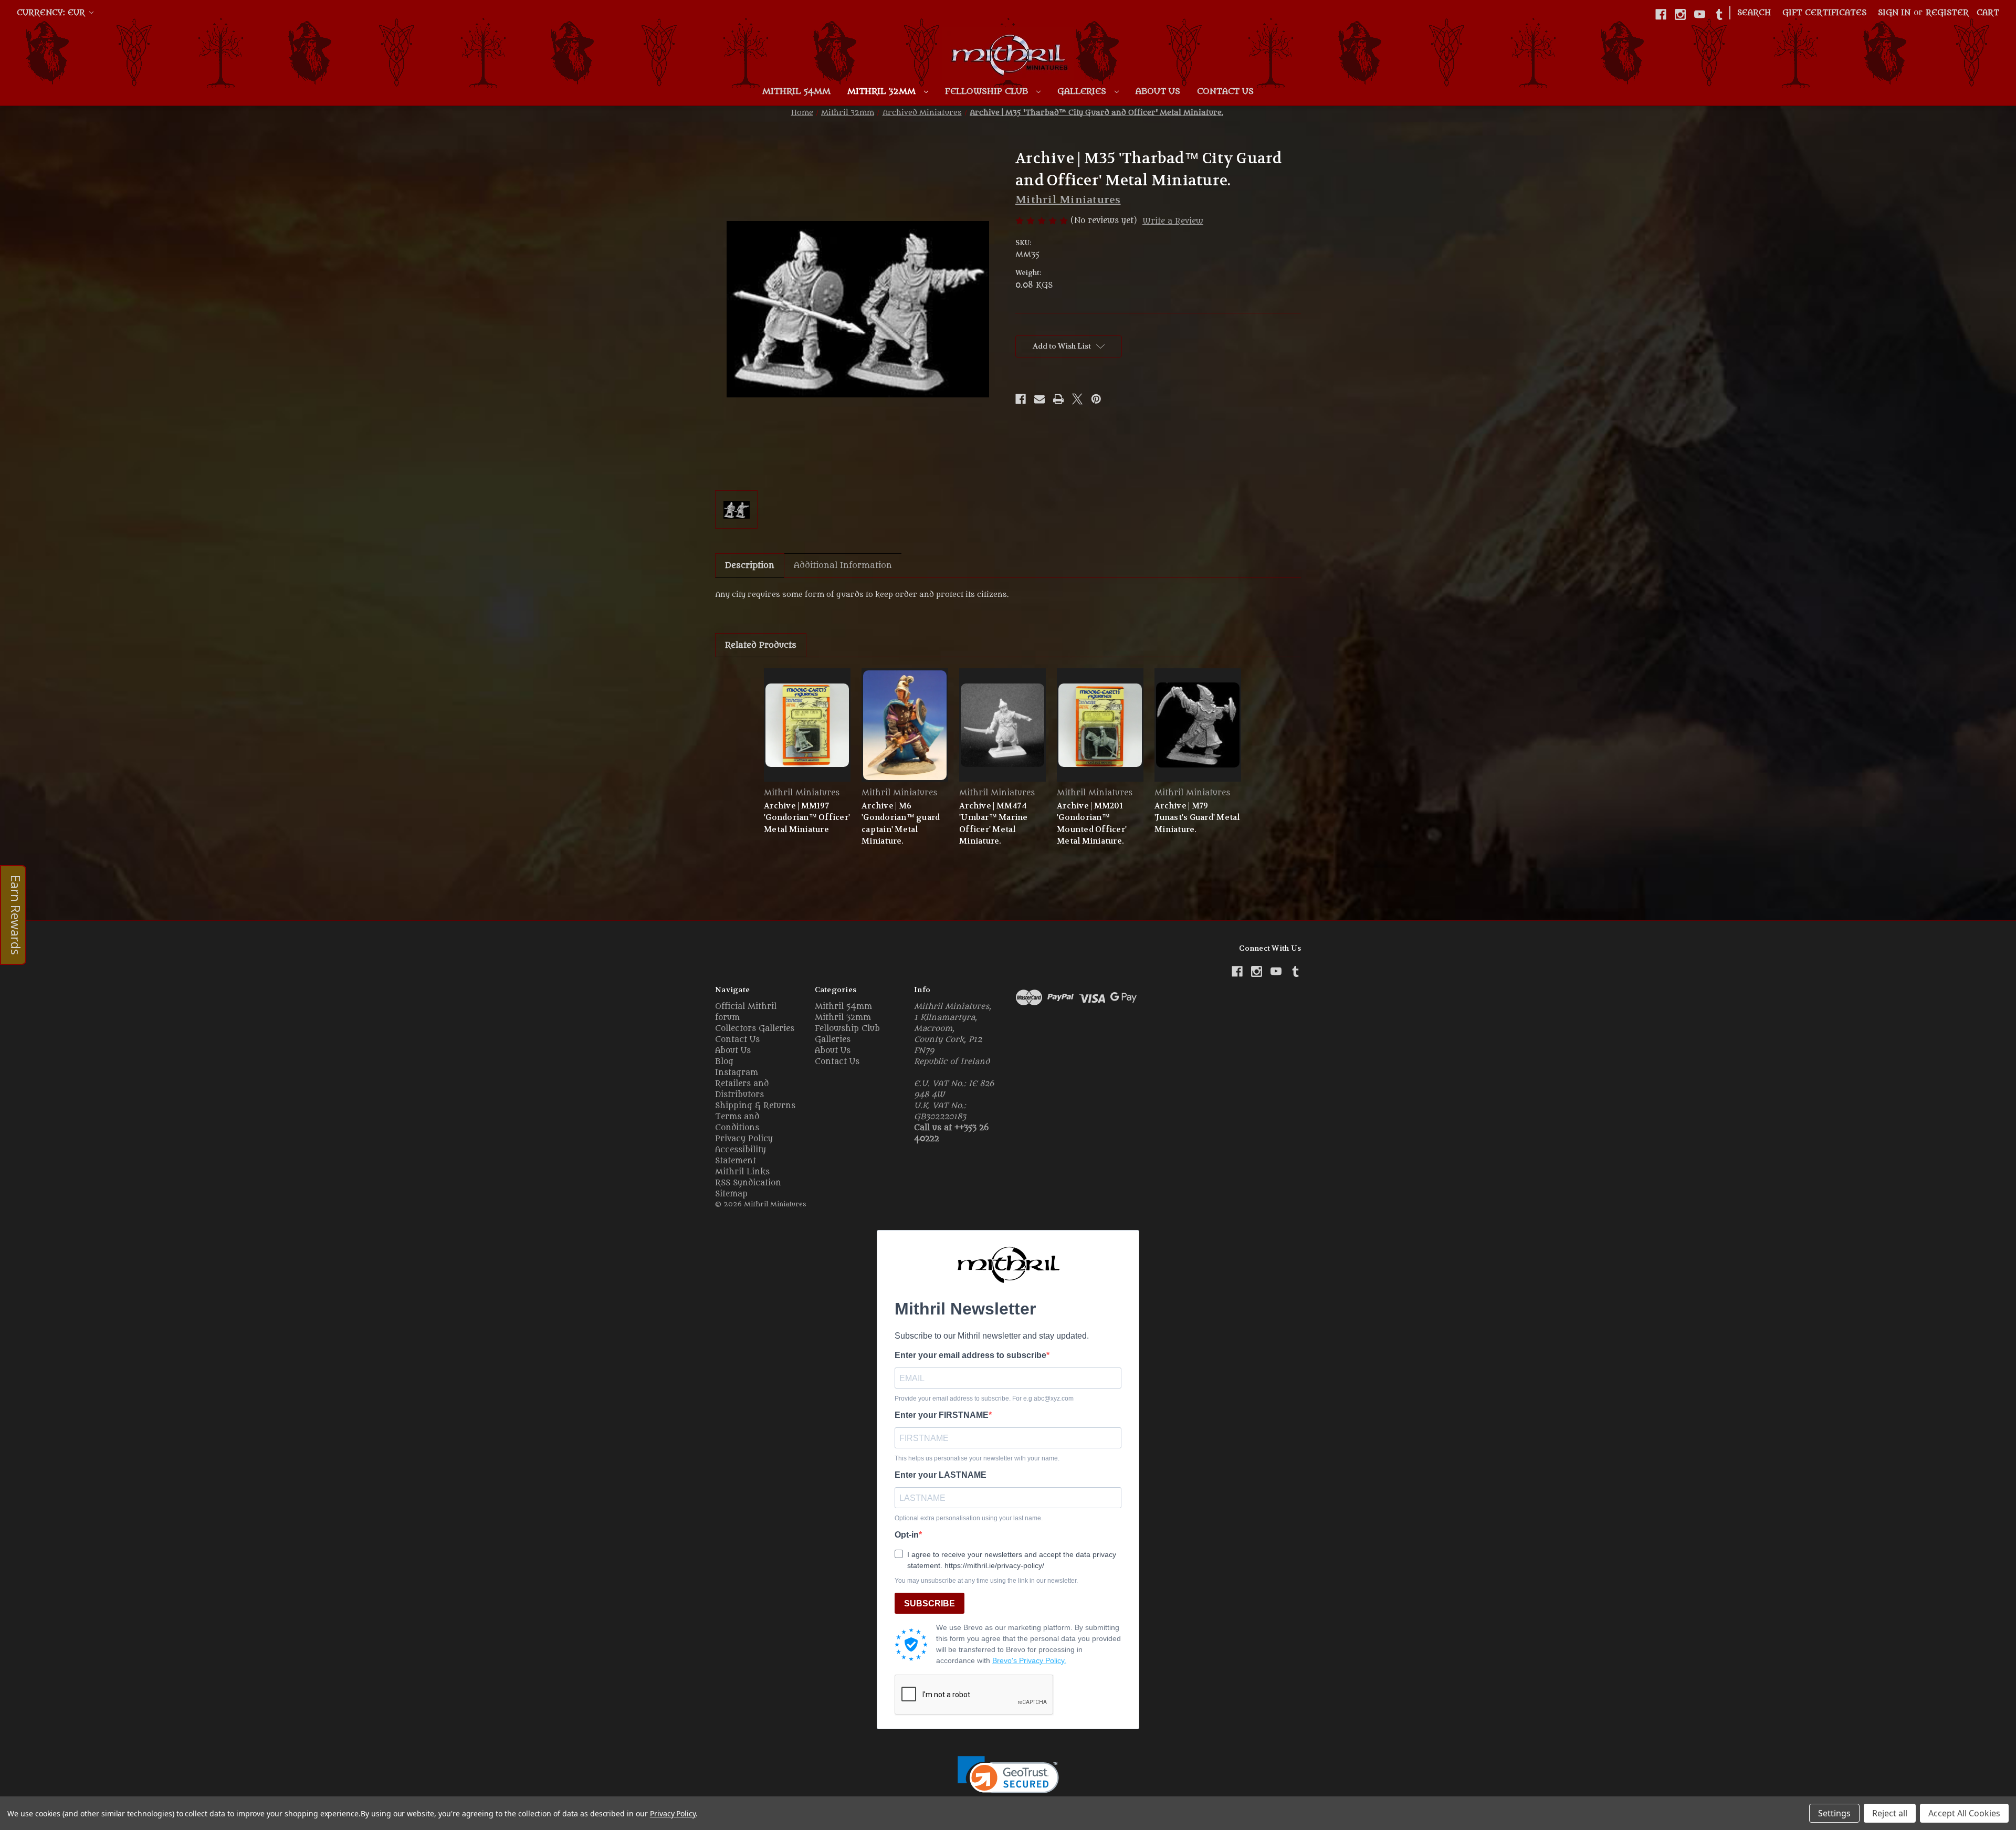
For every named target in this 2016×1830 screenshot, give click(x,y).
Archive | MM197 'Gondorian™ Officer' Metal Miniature (807, 818)
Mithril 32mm (883, 91)
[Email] (1039, 399)
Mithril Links (742, 1172)
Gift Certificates (1824, 13)
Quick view (807, 725)
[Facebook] (1661, 14)
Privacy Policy (744, 1139)
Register (1947, 13)
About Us (1158, 91)
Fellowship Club (988, 91)
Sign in (1894, 13)
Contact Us (1225, 91)
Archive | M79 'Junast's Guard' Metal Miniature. (1197, 818)
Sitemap (731, 1194)
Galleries (1083, 91)
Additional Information (843, 565)
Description (750, 565)
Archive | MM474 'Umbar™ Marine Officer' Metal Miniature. (994, 824)
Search (1754, 13)
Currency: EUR (52, 13)
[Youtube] (1700, 14)
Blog (724, 1062)
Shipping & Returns (755, 1106)
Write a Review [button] (1173, 221)
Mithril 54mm (796, 91)
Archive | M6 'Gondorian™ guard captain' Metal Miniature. (901, 824)
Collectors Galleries (755, 1029)
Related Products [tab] (761, 645)
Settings (1834, 1813)
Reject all (1890, 1813)
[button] (1008, 1781)
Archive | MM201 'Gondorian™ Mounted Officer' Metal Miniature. (1092, 824)
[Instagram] (1680, 14)
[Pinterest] (1096, 399)
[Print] (1058, 399)
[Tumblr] (1719, 14)
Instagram (737, 1073)
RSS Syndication (748, 1183)
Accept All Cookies (1964, 1813)
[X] (1077, 399)
